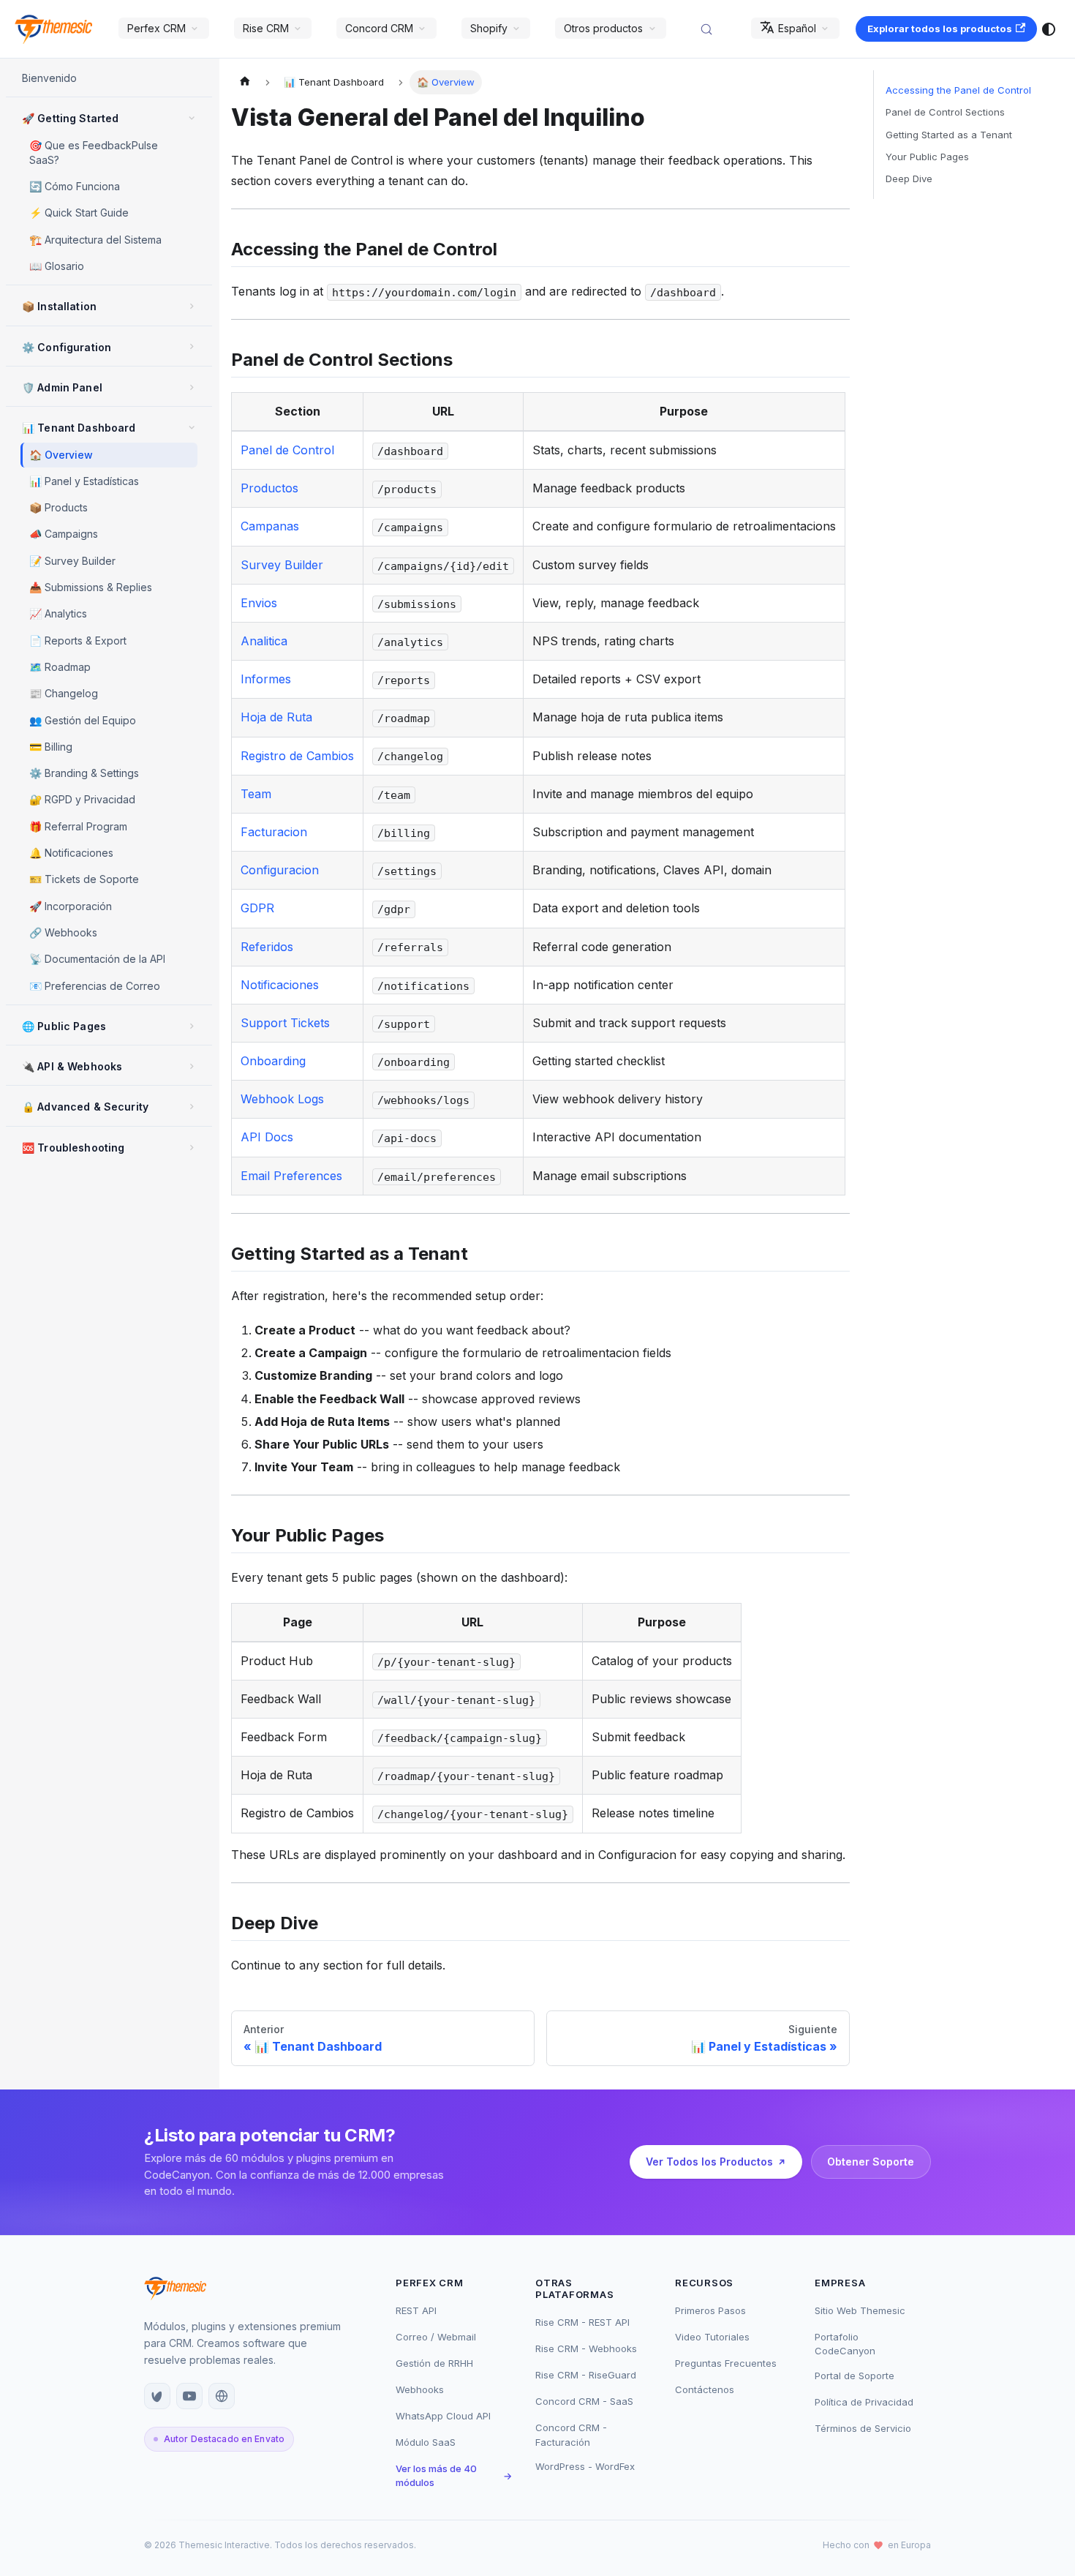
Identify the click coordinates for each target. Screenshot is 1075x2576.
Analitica (264, 641)
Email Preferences (291, 1176)
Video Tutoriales (712, 2337)
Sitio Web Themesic (860, 2310)
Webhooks (420, 2389)
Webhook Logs (282, 1099)
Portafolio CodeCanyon (845, 2344)
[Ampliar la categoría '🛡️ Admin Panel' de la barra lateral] (192, 387)
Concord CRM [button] (379, 28)
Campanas (270, 526)
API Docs (267, 1137)
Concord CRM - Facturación (571, 2435)
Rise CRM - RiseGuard (586, 2375)
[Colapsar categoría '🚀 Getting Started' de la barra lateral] (192, 118)
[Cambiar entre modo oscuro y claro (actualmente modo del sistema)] (1049, 29)
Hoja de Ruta (276, 717)
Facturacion (274, 832)
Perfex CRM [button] (156, 28)
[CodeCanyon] (157, 2396)
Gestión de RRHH (434, 2363)
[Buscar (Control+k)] (713, 29)
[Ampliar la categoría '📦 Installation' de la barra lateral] (192, 306)
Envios (259, 603)
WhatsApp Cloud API (443, 2416)
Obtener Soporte (871, 2162)
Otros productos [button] (603, 28)
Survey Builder (282, 565)
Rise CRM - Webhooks (586, 2348)
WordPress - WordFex (585, 2466)
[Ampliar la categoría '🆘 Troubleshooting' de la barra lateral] (192, 1147)
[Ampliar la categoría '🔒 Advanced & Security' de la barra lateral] (192, 1106)
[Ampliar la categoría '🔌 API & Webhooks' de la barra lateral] (192, 1066)
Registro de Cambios (297, 756)
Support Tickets (285, 1023)
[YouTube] (189, 2396)
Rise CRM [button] (266, 28)
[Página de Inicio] (245, 82)
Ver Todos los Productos (709, 2162)
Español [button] (797, 28)
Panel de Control (287, 450)
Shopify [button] (489, 28)
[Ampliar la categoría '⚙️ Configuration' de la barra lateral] (192, 347)
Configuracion (280, 870)
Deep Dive (909, 179)
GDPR (257, 908)
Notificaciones (280, 985)
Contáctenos (705, 2389)
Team (256, 794)
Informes (266, 679)
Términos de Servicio (863, 2428)
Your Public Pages (927, 157)
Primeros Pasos (710, 2310)
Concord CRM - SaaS (584, 2401)
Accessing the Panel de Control (958, 90)
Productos (269, 488)
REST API (416, 2310)
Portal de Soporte (855, 2376)
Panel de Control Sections (945, 112)
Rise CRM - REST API (582, 2322)
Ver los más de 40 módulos (454, 2476)
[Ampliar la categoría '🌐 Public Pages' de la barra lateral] (192, 1026)
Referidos (267, 947)
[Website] (222, 2396)
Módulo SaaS (426, 2442)
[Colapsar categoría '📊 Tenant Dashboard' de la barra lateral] (192, 427)
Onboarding (273, 1061)
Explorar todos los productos (940, 29)
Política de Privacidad (864, 2402)
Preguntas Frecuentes (726, 2363)
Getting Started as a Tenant (949, 135)
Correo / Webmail (436, 2337)
